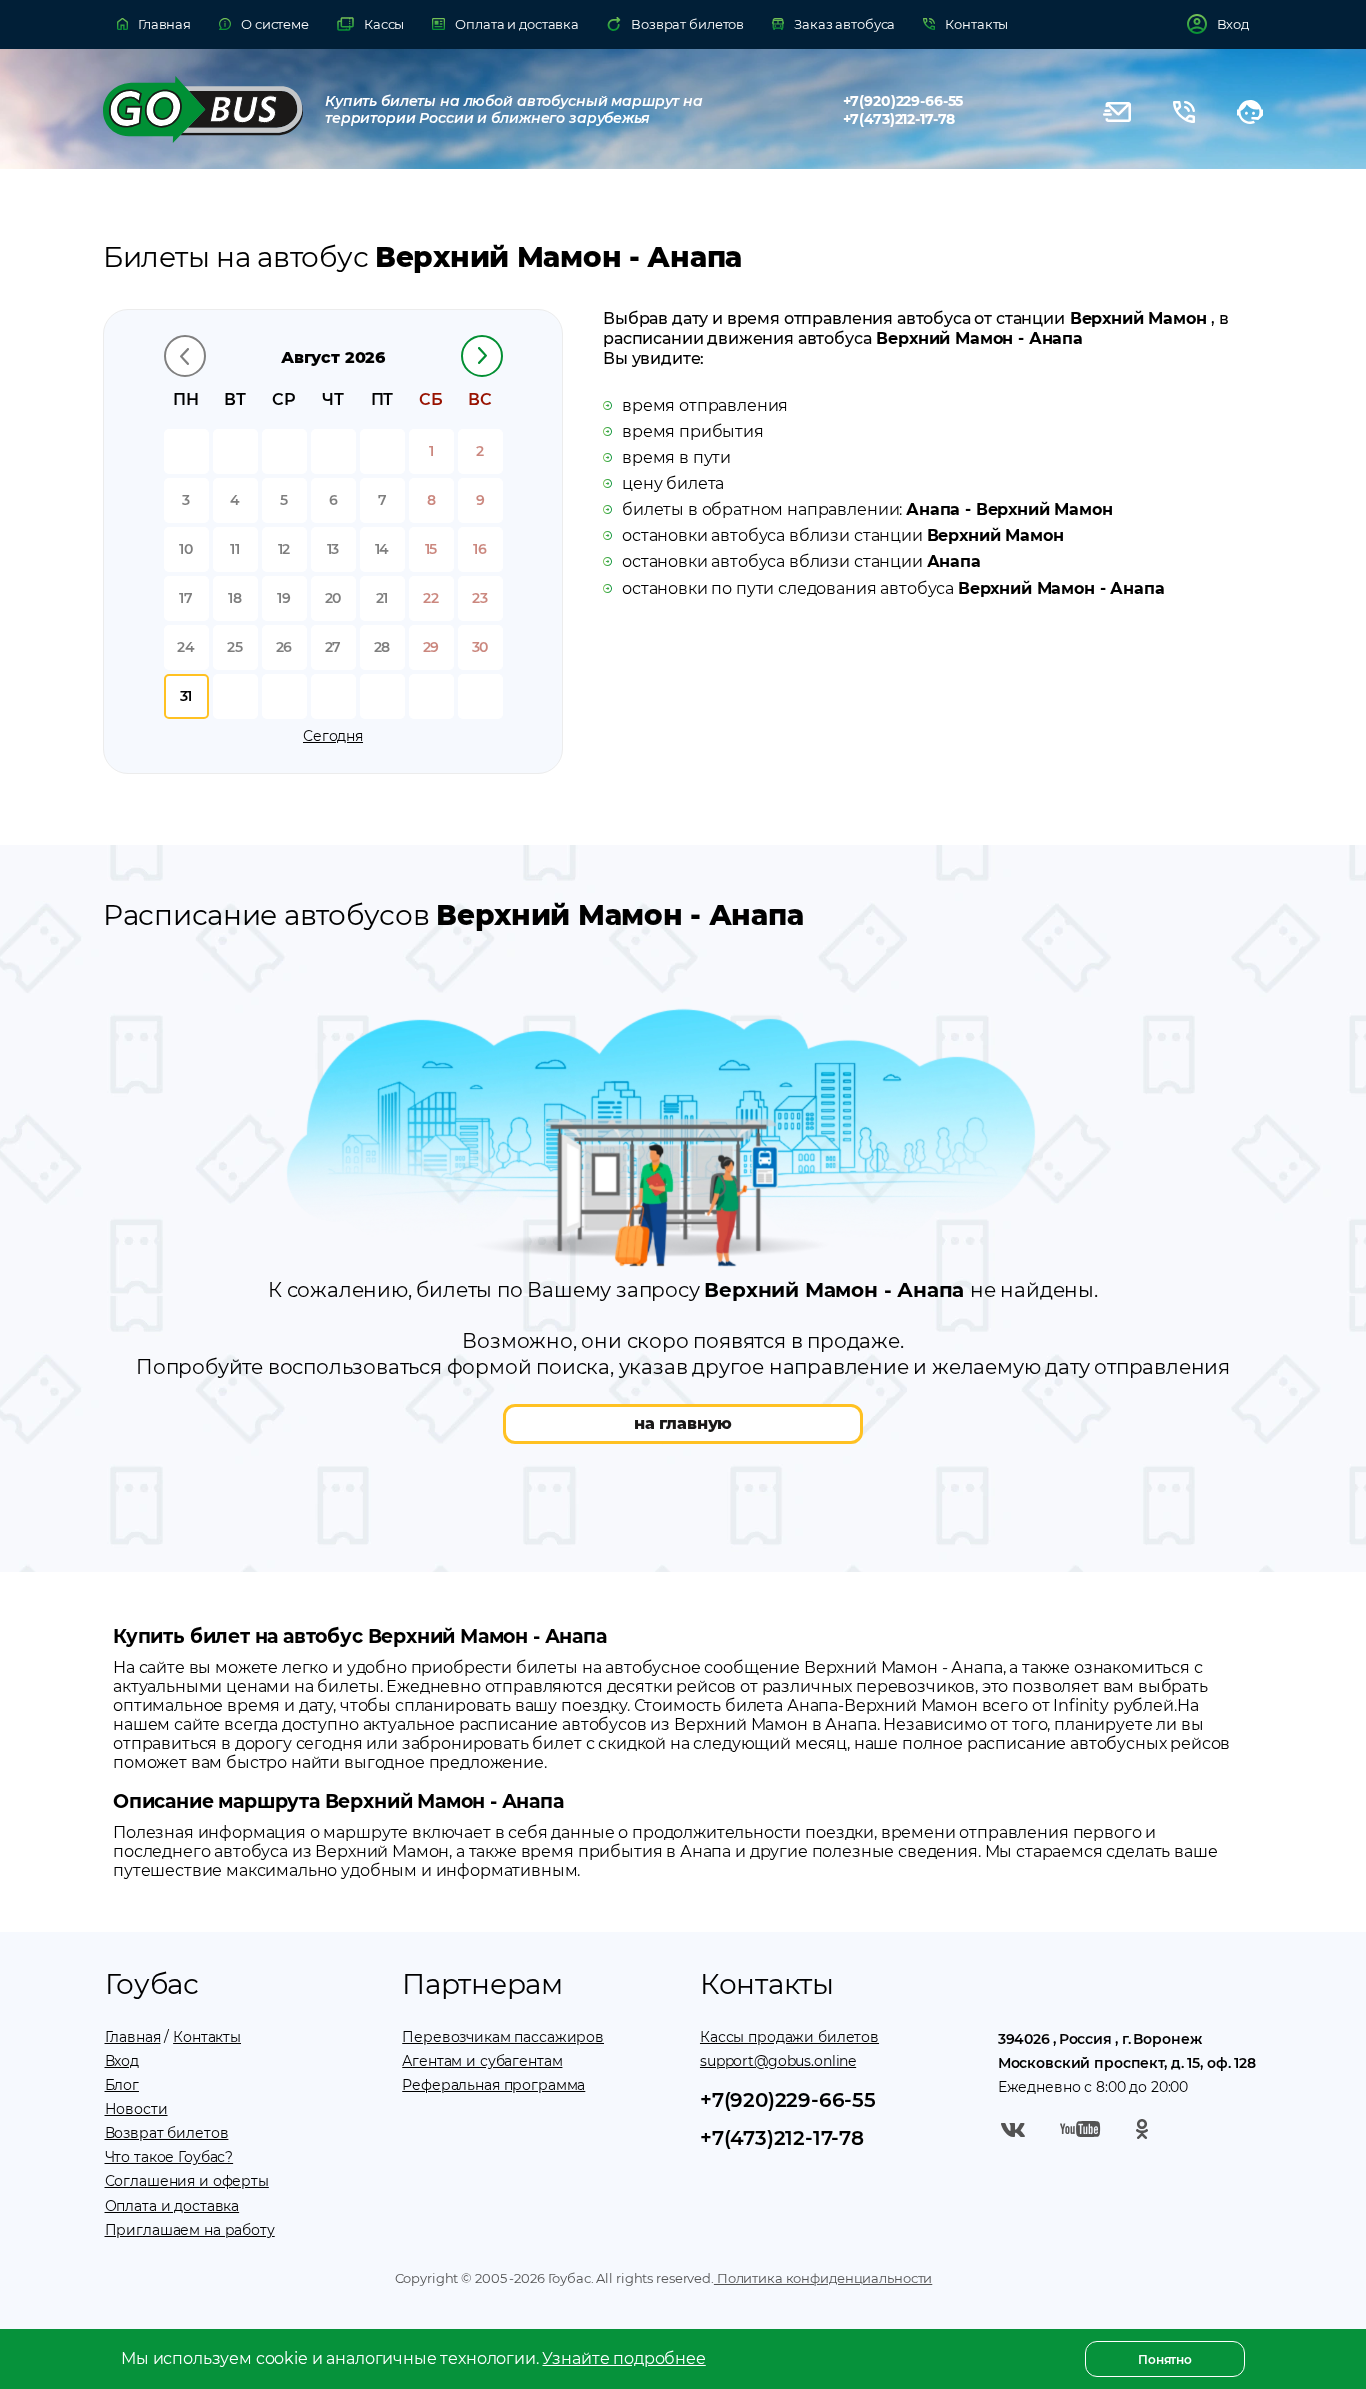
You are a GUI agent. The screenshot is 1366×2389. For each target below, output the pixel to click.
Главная (133, 2037)
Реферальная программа (493, 2085)
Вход (122, 2061)
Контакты (207, 2037)
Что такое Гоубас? (169, 2157)
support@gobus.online (778, 2061)
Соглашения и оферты (187, 2181)
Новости (136, 2109)
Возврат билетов (167, 2133)
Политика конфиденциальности (823, 2278)
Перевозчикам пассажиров (503, 2037)
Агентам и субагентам (482, 2061)
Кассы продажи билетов (789, 2037)
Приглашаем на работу (190, 2230)
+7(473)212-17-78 (899, 119)
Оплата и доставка (172, 2206)
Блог (122, 2085)
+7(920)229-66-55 (903, 101)
